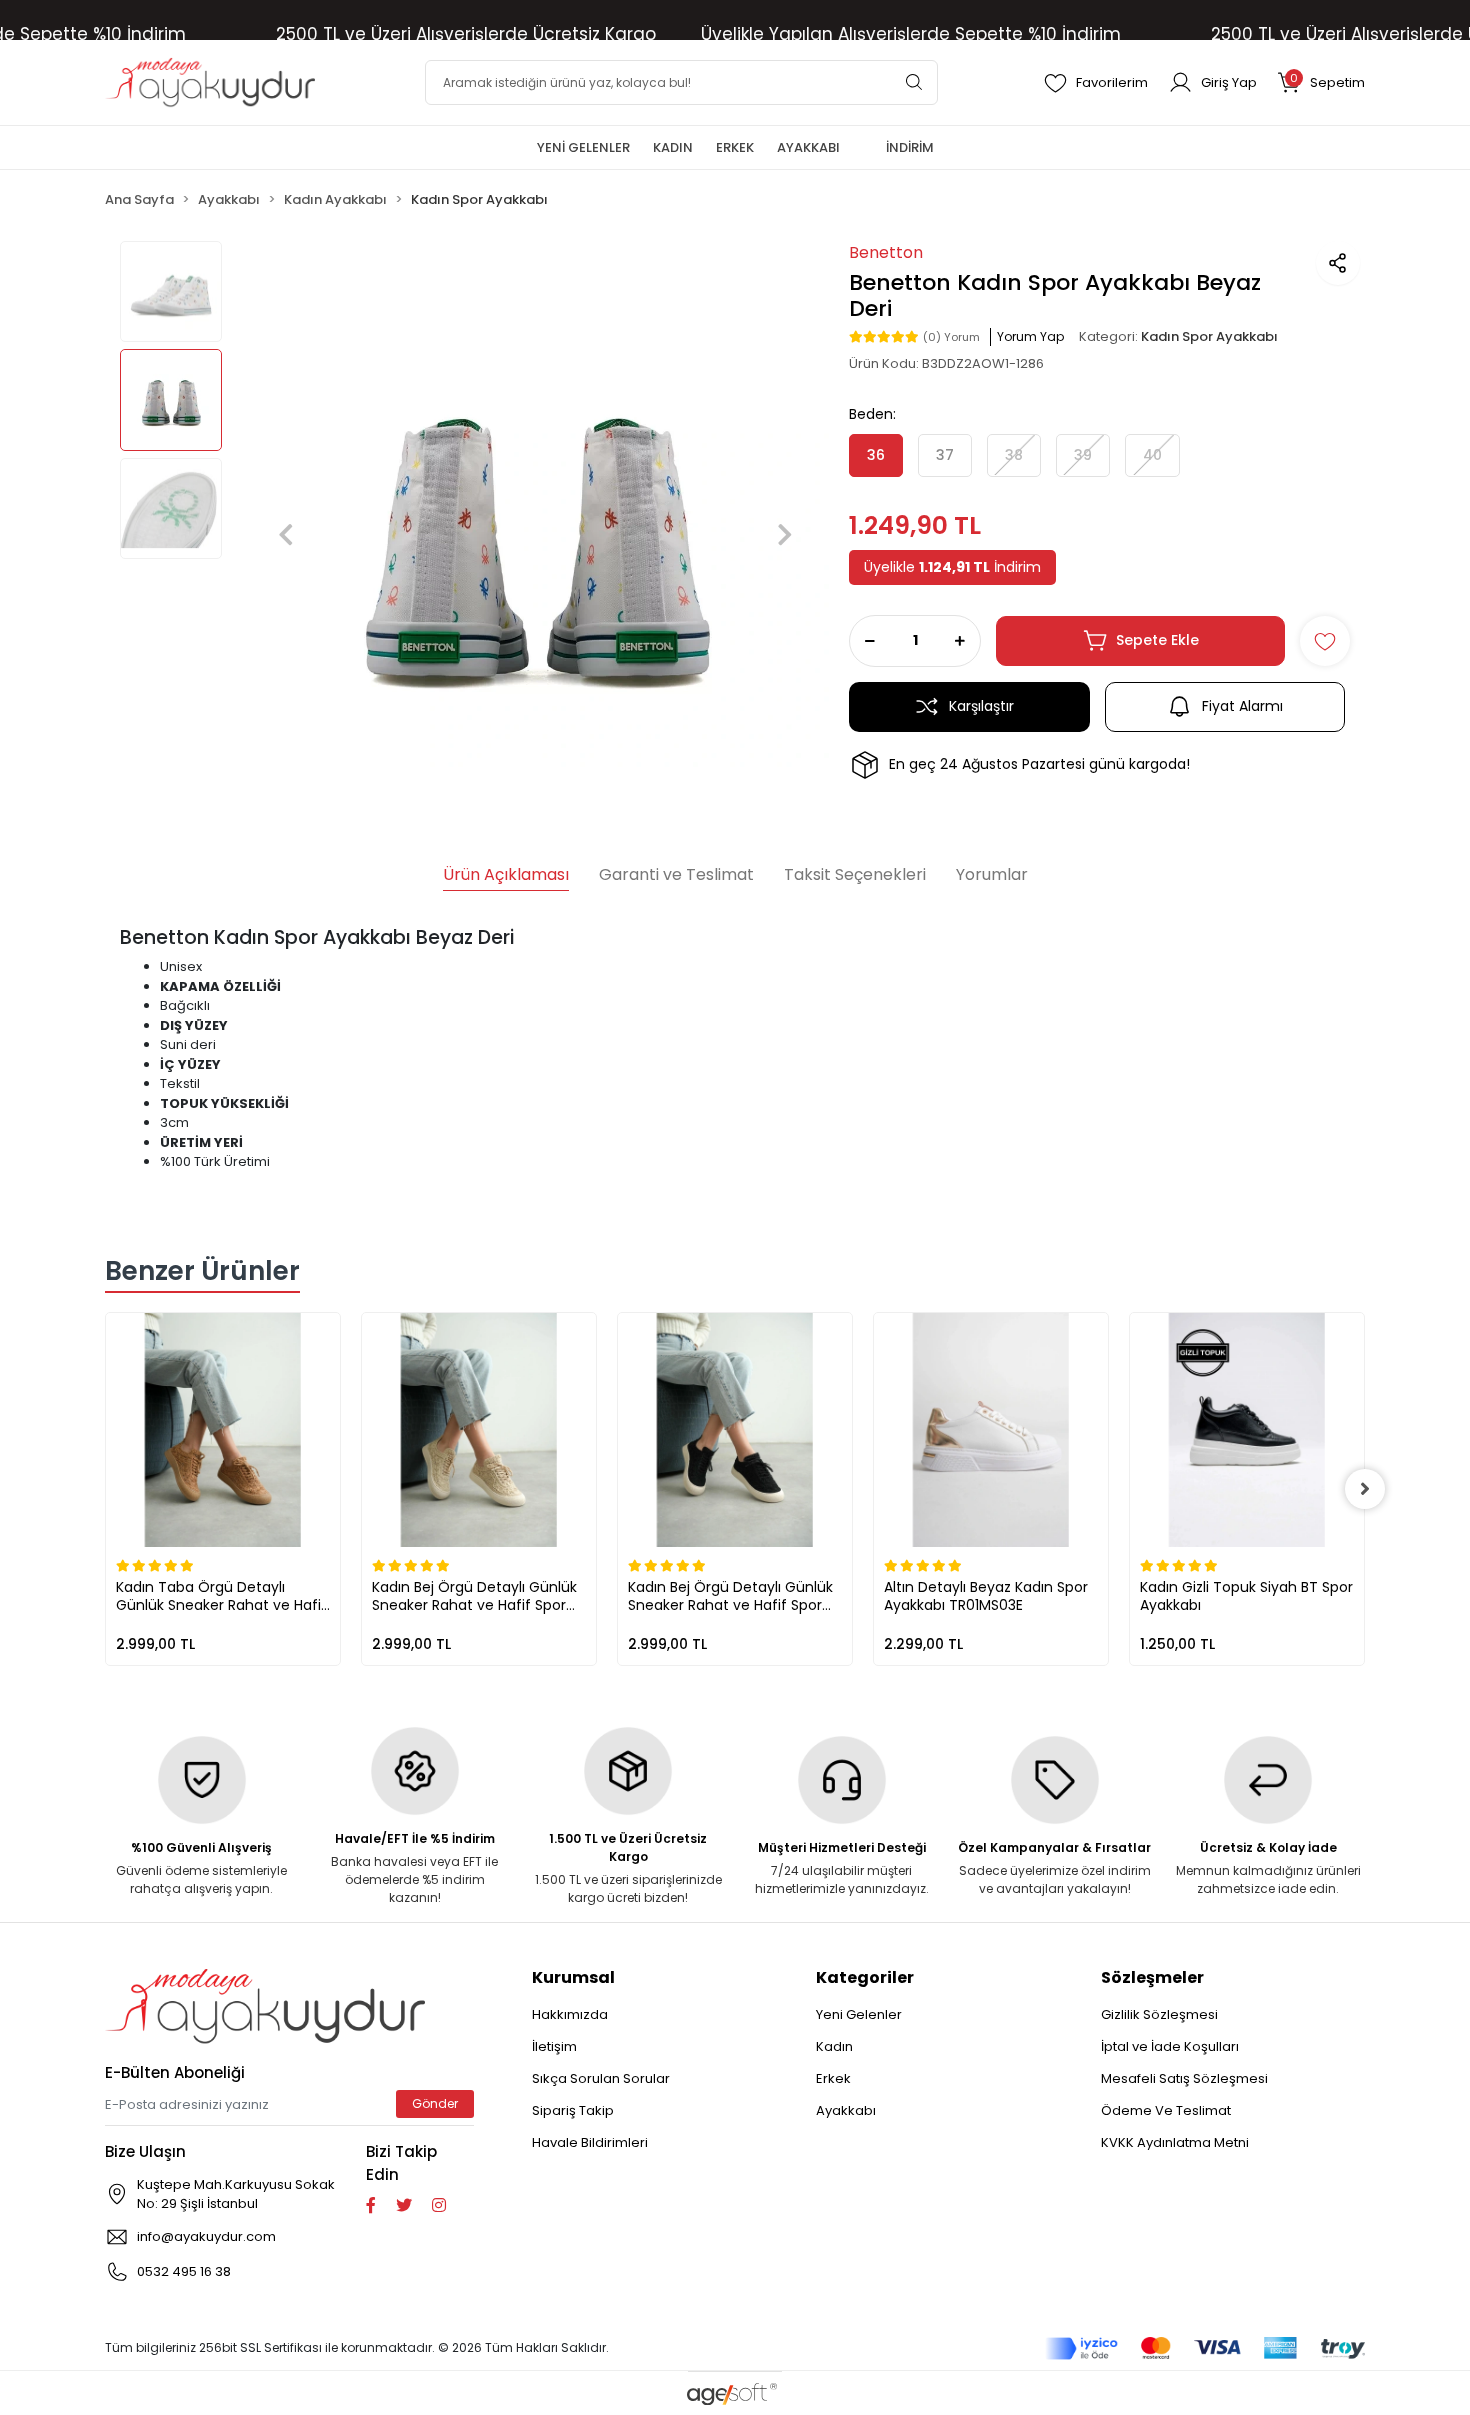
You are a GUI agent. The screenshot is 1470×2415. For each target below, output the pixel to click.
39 (1083, 455)
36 (876, 455)
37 (945, 455)
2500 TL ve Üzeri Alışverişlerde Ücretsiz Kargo (466, 34)
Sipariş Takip (573, 2110)
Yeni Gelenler (859, 2014)
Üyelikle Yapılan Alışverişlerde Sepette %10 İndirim (911, 34)
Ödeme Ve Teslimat (1166, 2110)
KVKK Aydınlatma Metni (1175, 2142)
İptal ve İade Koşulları (1170, 2046)
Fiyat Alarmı (1242, 706)
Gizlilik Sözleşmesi (1159, 2014)
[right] (1365, 1489)
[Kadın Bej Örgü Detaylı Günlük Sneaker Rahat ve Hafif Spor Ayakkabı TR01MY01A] (735, 1430)
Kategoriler (865, 1977)
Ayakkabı (846, 2110)
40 (1152, 455)
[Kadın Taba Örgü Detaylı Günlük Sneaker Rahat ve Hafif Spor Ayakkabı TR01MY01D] (223, 1430)
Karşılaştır (981, 706)
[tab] (506, 877)
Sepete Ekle (1157, 640)
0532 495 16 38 (184, 2271)
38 (1014, 455)
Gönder (435, 2103)
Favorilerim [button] (1112, 82)
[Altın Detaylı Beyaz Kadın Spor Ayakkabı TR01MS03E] (991, 1430)
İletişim (554, 2046)
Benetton (886, 252)
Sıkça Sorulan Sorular (601, 2078)
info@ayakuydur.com (206, 2236)
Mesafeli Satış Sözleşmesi (1184, 2078)
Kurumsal (573, 1977)
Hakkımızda (570, 2014)
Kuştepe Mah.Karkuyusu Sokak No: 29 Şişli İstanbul (236, 2194)
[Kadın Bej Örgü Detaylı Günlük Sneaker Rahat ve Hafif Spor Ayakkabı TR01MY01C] (479, 1430)
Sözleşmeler (1152, 1977)
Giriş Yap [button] (1229, 82)
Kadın (834, 2046)
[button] (1321, 82)
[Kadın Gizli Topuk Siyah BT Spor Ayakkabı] (1247, 1430)
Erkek (833, 2078)
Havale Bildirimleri (590, 2142)
